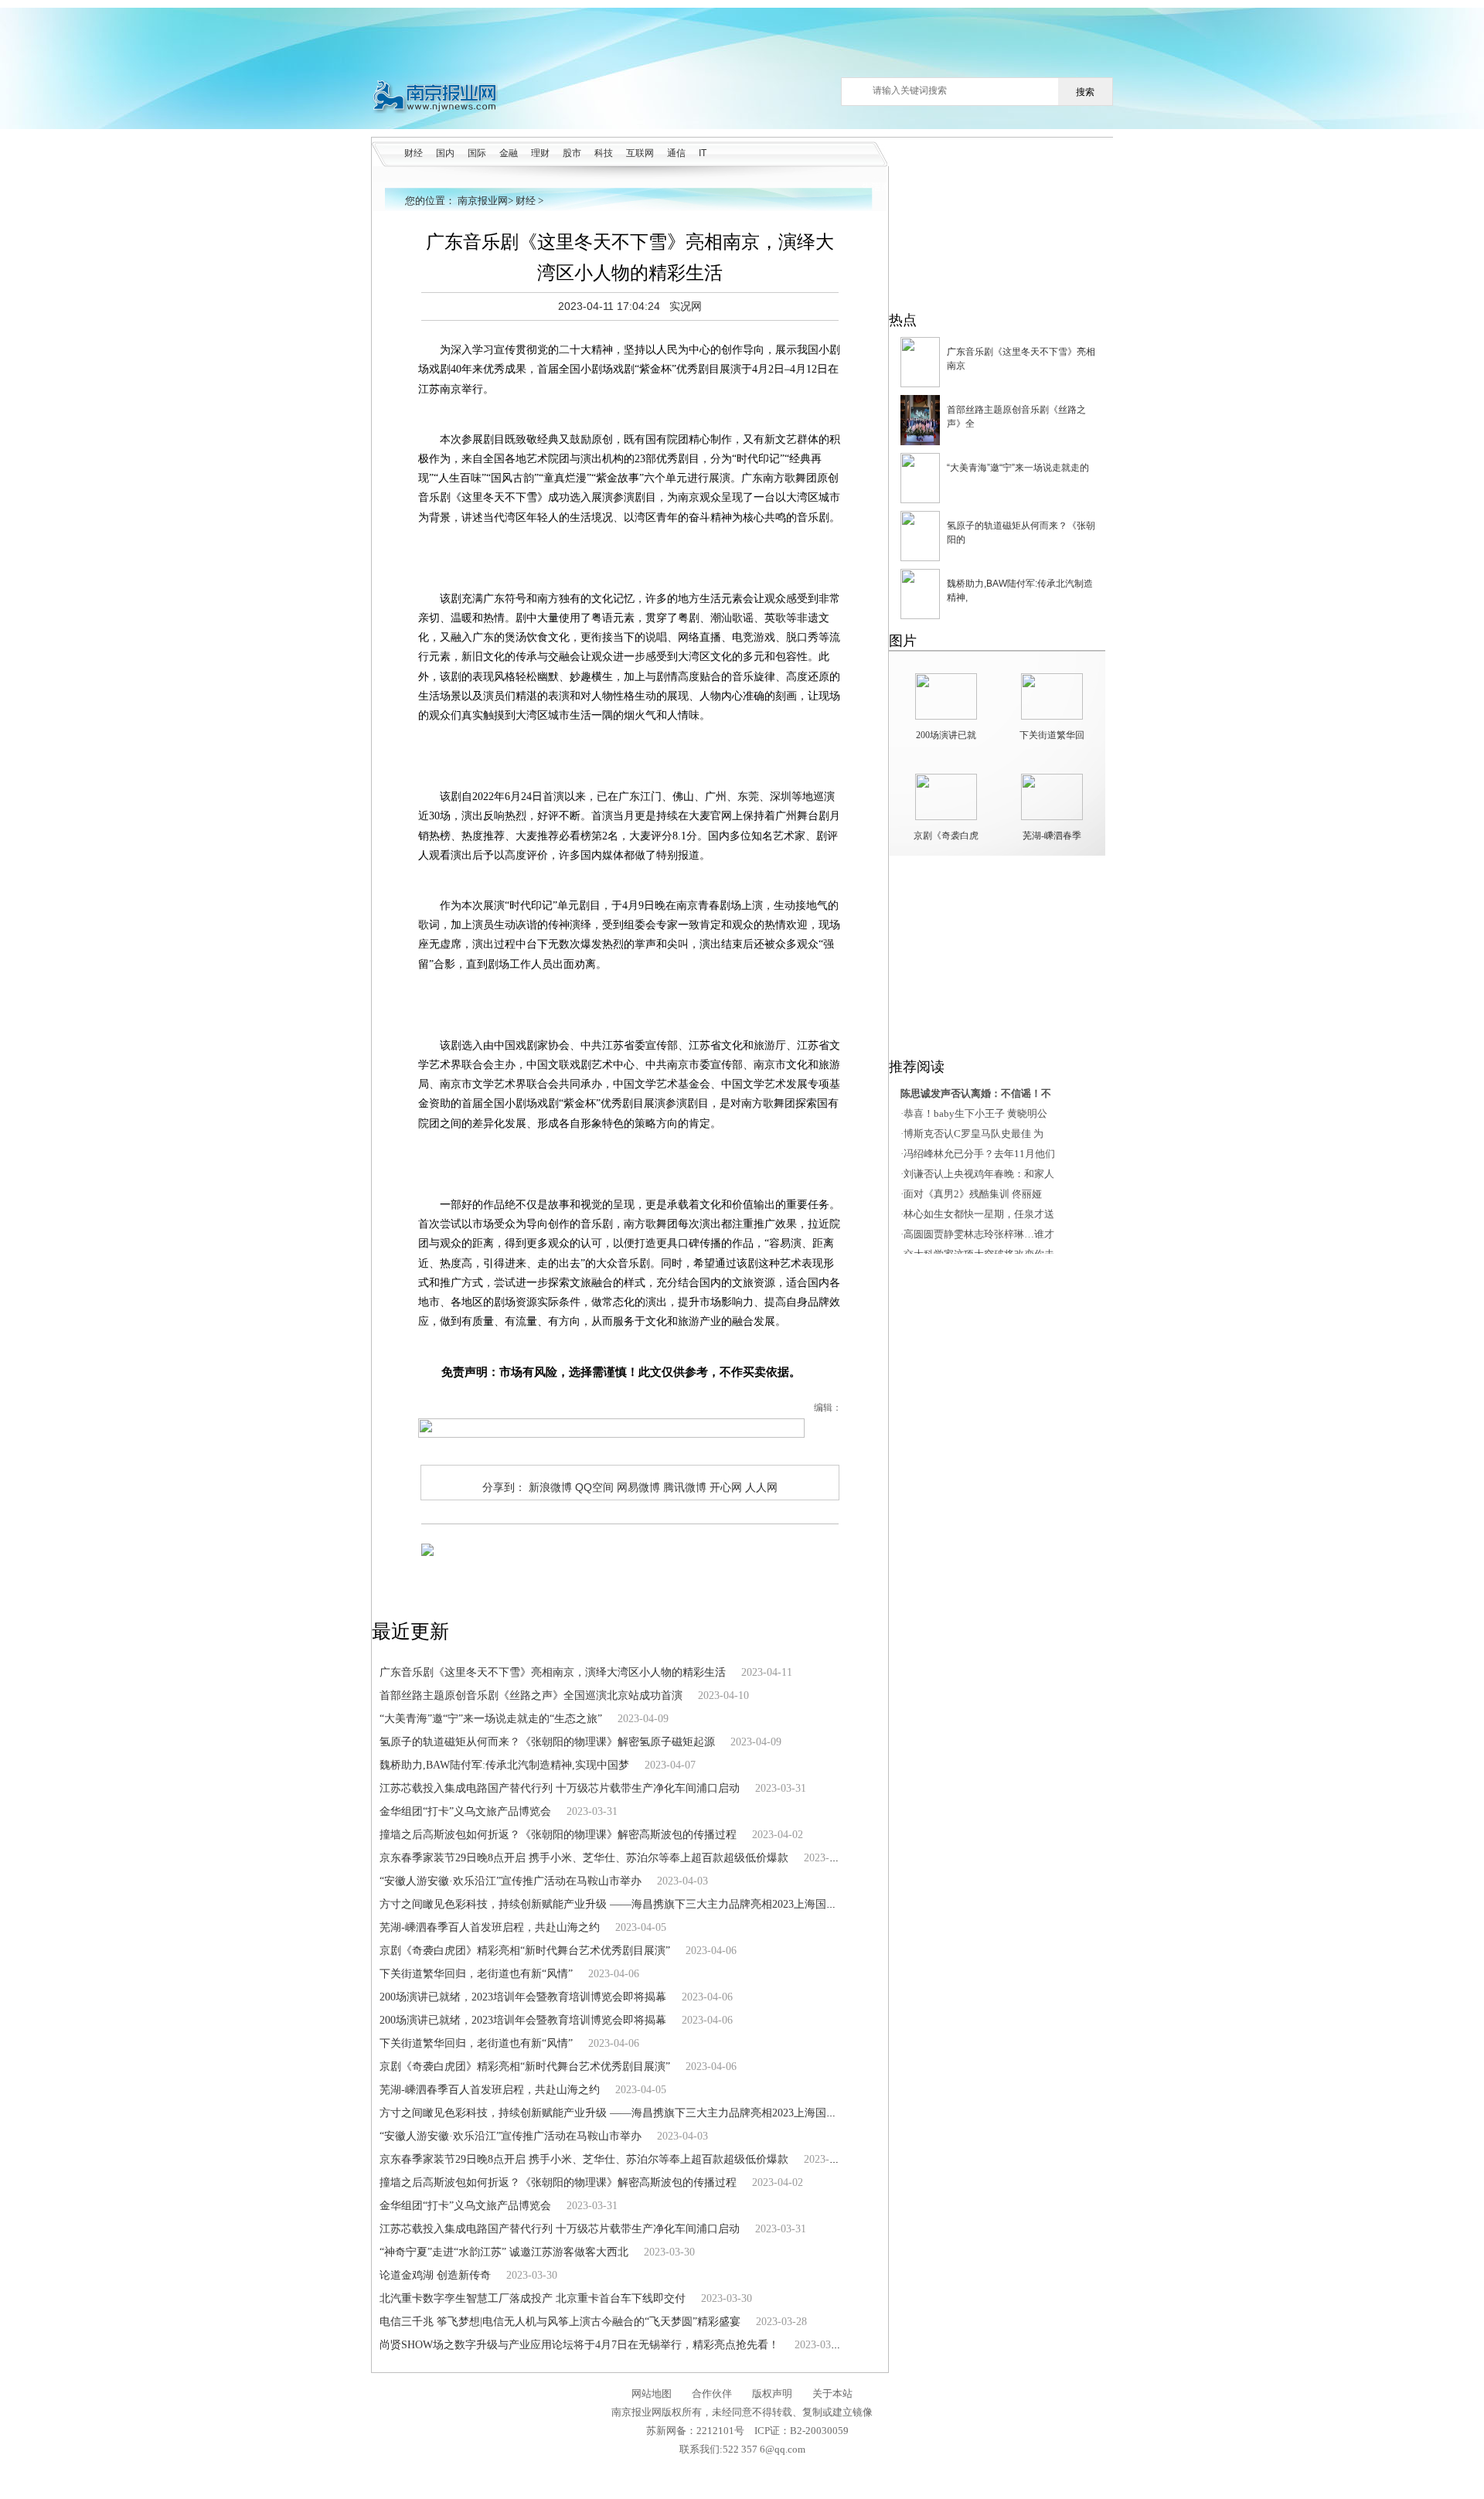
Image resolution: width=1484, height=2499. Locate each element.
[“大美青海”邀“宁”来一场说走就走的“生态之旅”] (920, 500)
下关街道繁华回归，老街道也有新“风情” (476, 1974)
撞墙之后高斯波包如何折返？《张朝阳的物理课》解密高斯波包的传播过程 (558, 1835)
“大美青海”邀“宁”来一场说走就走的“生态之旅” (491, 1719)
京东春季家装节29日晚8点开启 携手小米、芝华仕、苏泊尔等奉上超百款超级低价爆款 (584, 1858)
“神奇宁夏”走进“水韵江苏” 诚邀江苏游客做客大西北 (504, 2252)
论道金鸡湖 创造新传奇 (435, 2275)
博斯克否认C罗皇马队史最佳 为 (973, 1134)
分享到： (504, 1487)
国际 (477, 153)
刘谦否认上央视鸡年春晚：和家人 (979, 1174)
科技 (604, 153)
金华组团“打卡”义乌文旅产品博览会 (465, 1811)
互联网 (640, 153)
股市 (572, 153)
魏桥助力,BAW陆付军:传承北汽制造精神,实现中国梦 (504, 1765)
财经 (414, 153)
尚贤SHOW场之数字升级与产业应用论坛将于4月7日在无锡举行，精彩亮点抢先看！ (579, 2345)
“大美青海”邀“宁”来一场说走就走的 (1018, 468)
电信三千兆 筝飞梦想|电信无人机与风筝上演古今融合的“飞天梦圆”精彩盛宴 (560, 2322)
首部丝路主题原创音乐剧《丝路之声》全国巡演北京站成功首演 (531, 1696)
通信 (676, 153)
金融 (509, 153)
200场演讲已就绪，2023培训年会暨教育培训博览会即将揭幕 (523, 1997)
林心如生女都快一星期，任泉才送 (979, 1214)
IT (703, 153)
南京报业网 (483, 201)
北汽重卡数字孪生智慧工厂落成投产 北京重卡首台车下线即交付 (533, 2298)
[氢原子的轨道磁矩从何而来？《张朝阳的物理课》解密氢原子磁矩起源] (920, 558)
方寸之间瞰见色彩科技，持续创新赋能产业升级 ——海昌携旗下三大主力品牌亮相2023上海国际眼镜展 (625, 1904)
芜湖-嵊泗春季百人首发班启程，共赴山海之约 (490, 1927)
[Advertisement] (746, 43)
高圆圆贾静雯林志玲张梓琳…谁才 (979, 1234)
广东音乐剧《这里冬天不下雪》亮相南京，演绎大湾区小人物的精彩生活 (553, 1672)
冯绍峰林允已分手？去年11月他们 (979, 1154)
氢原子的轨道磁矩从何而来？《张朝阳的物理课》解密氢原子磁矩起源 (547, 1742)
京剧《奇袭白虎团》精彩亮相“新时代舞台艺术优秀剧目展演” (525, 1951)
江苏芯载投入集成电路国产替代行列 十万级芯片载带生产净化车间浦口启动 (560, 1788)
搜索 (1085, 92)
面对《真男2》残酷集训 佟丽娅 (973, 1194)
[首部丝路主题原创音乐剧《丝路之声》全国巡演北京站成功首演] (920, 442)
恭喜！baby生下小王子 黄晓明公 (975, 1113)
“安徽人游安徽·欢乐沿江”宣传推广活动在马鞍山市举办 (511, 1881)
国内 (445, 153)
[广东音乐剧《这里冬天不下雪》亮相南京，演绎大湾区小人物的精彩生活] (920, 384)
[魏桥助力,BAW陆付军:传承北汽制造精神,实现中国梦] (920, 616)
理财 (540, 153)
